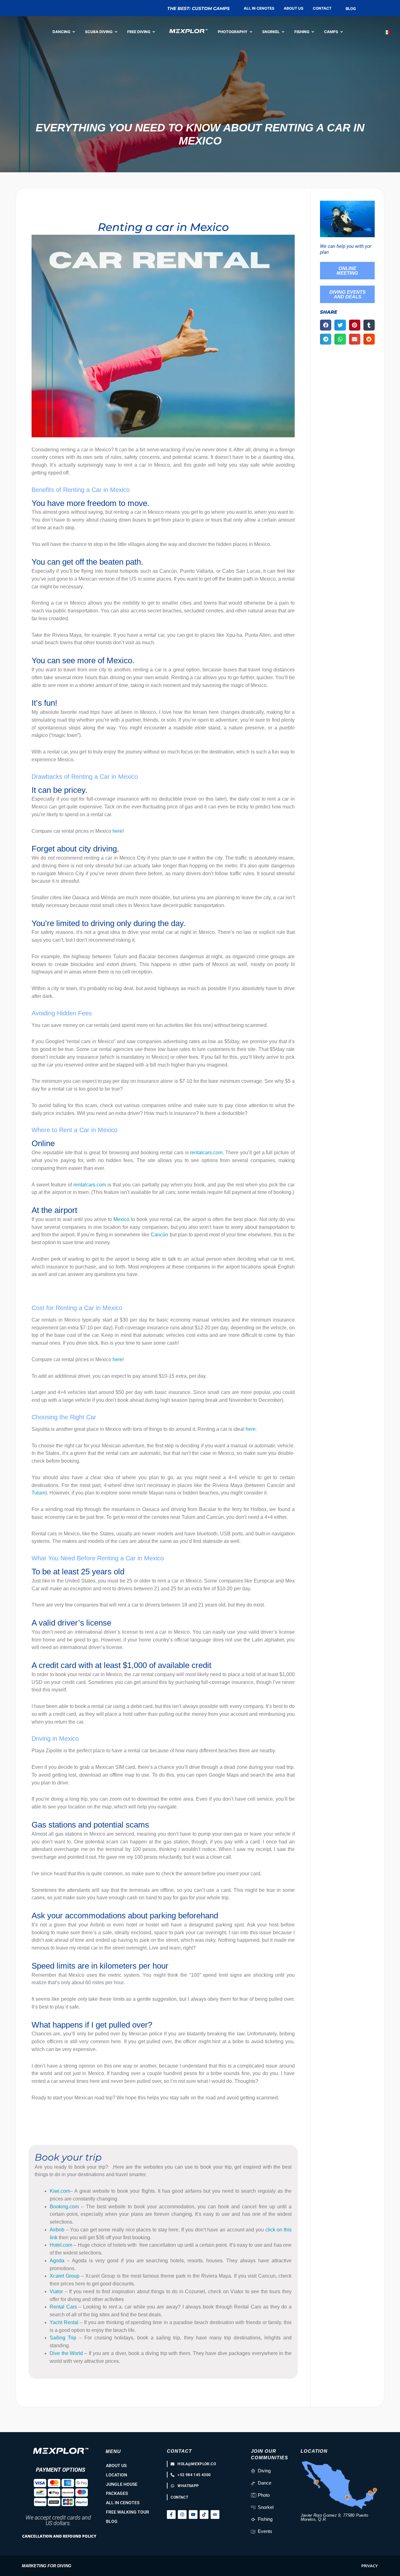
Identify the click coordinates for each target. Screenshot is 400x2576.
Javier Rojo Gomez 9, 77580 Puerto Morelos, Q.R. (335, 2517)
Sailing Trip (63, 2338)
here (117, 831)
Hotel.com (61, 2245)
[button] (326, 325)
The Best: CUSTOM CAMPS (198, 8)
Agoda (57, 2261)
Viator (56, 2291)
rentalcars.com (206, 1153)
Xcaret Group (65, 2276)
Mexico (121, 1219)
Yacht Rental (64, 2322)
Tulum (38, 1493)
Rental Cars (63, 2307)
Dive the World (66, 2353)
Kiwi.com (60, 2191)
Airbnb (57, 2230)
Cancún (159, 1235)
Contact (179, 2451)
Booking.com (64, 2207)
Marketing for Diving (47, 2566)
